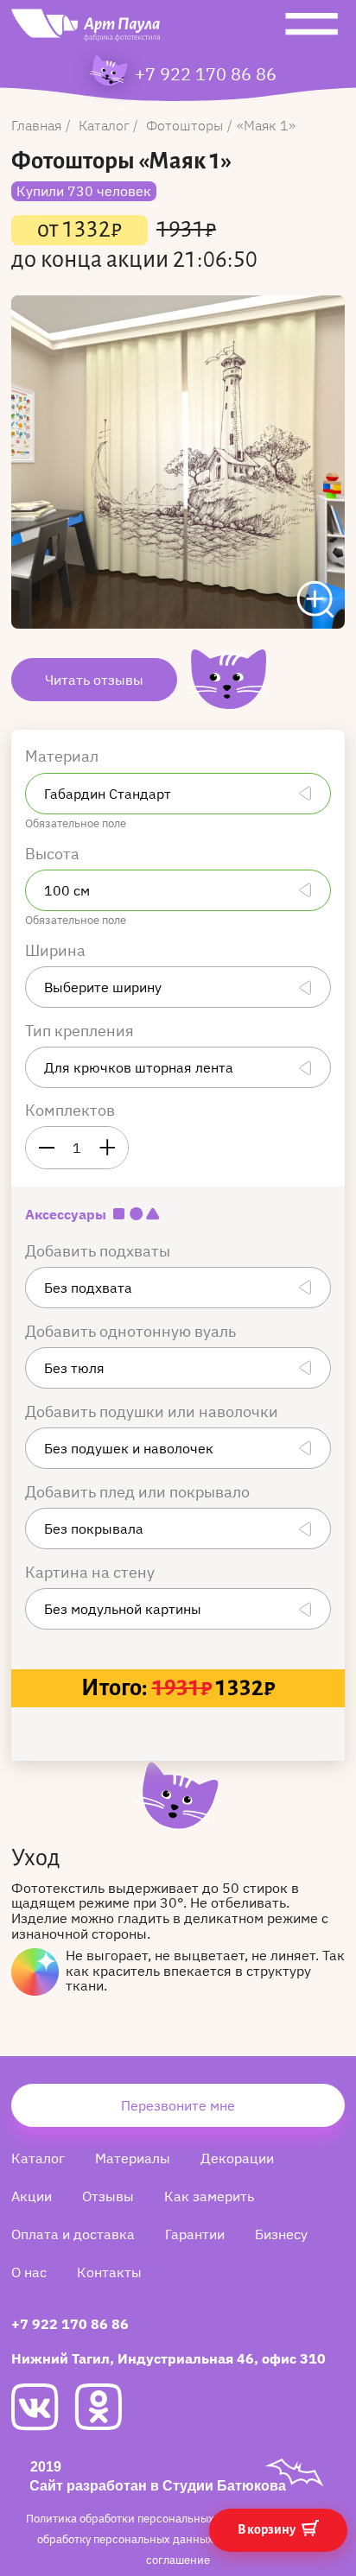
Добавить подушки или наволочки (153, 1411)
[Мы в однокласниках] (106, 2407)
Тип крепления (81, 1031)
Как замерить (209, 2196)
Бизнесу (281, 2234)
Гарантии (195, 2234)
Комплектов (70, 1110)
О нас (29, 2272)
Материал (64, 756)
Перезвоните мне (178, 2105)
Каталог (38, 2158)
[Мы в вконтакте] (43, 2407)
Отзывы (108, 2196)
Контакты (109, 2272)
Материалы (133, 2158)
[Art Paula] (86, 29)
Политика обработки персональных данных (143, 2519)
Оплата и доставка (73, 2234)
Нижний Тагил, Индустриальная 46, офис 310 (168, 2358)
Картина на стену (92, 1572)
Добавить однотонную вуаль (132, 1331)
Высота (54, 854)
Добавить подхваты (99, 1251)
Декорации (237, 2158)
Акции (32, 2196)
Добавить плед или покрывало (139, 1492)
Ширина (57, 950)
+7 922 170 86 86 (206, 74)
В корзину (267, 2529)
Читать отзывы (94, 680)
